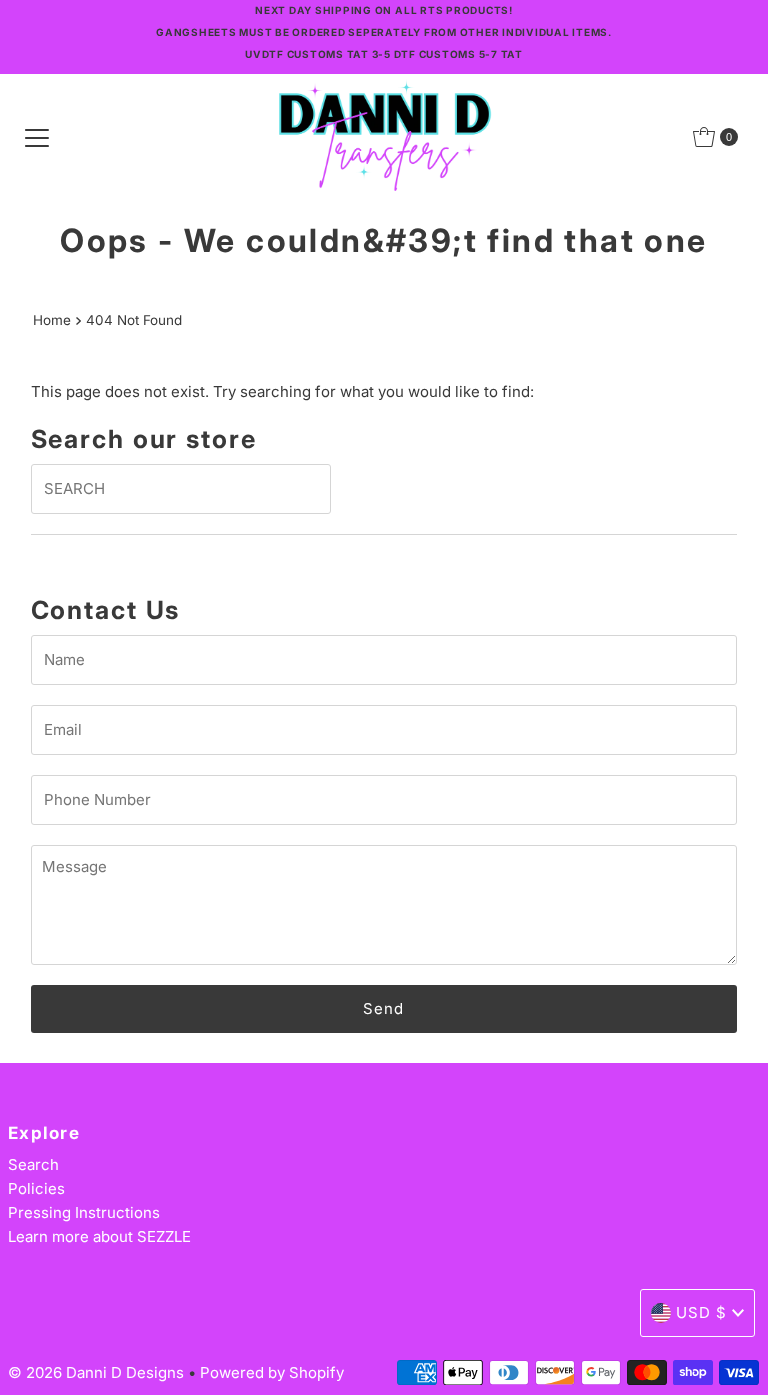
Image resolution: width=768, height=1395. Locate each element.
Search (33, 1164)
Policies (36, 1188)
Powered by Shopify (272, 1372)
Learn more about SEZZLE (99, 1236)
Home (52, 320)
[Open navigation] (37, 137)
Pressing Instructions (84, 1212)
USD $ (701, 1312)
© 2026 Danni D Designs (98, 1372)
